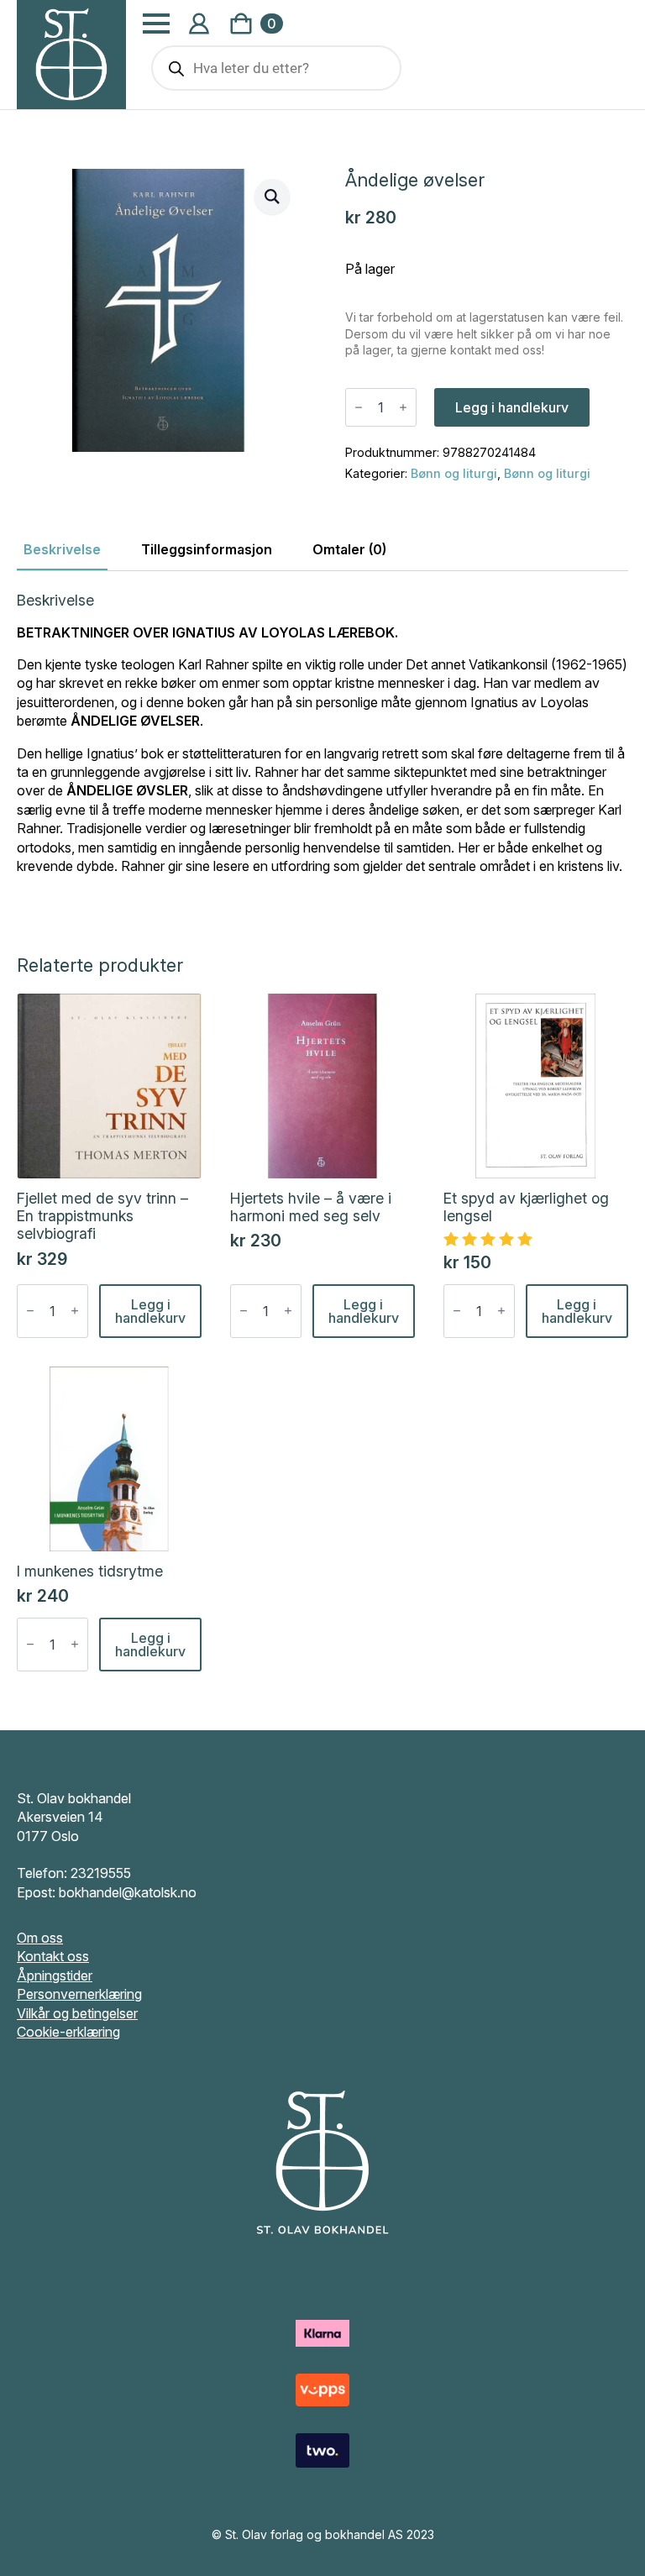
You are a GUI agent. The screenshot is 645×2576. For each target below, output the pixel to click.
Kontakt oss (53, 1956)
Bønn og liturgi (454, 473)
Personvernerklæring (79, 1994)
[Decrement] (359, 407)
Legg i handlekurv (512, 407)
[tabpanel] (322, 749)
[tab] (62, 549)
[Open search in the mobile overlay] (276, 68)
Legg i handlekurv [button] (150, 1311)
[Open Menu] (156, 24)
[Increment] (403, 407)
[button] (272, 197)
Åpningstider (55, 1975)
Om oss (40, 1938)
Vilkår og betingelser (77, 2013)
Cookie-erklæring (68, 2032)
